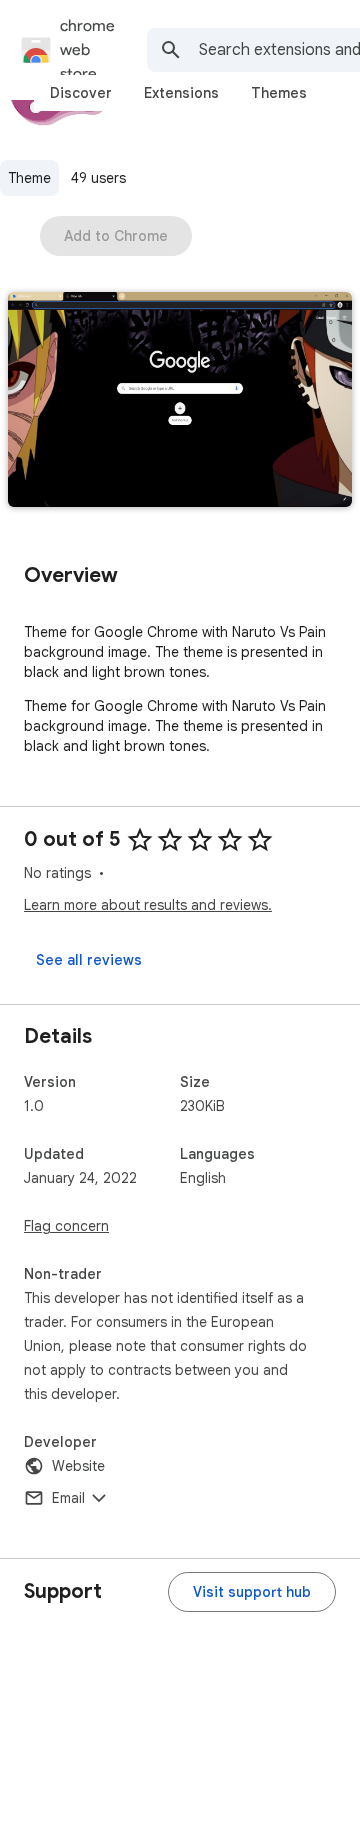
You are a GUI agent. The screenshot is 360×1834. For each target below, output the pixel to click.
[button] (180, 401)
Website (78, 1466)
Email (68, 1498)
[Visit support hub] (252, 1592)
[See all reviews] (89, 960)
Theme (29, 178)
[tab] (81, 93)
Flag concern (66, 1226)
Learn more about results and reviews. (148, 905)
